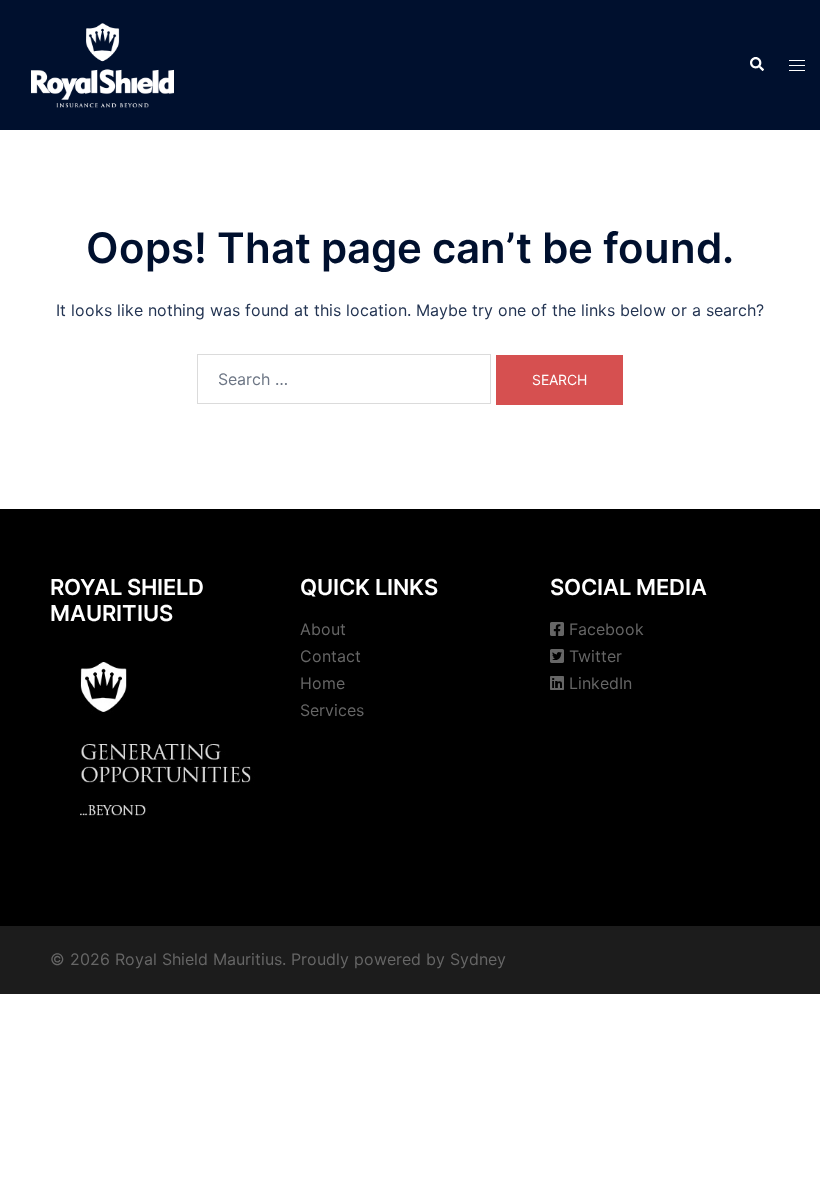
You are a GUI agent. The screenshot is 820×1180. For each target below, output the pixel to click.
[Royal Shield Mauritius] (102, 63)
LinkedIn (600, 683)
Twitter (595, 656)
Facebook (606, 629)
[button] (756, 65)
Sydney (478, 959)
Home (322, 683)
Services (332, 710)
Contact (330, 656)
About (323, 629)
